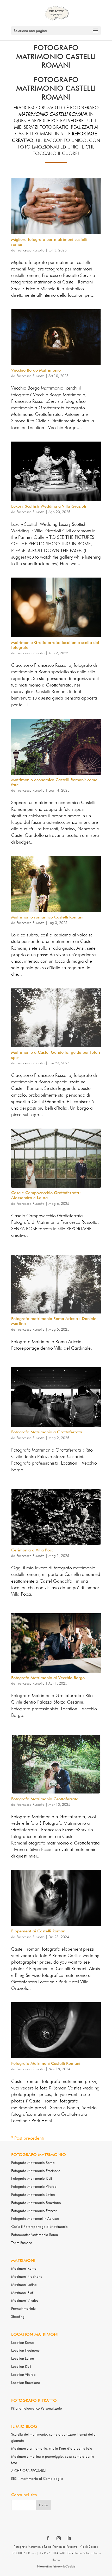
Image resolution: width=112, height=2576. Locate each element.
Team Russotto (22, 2243)
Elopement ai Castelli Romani (39, 1931)
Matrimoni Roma (24, 2268)
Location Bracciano (26, 2383)
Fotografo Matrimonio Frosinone (36, 2171)
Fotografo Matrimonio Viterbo (34, 2186)
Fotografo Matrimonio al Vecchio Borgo (48, 1678)
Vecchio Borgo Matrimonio (36, 370)
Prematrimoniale (23, 2308)
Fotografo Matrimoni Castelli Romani (46, 2063)
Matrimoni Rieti (22, 2293)
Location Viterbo (23, 2374)
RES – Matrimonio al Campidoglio (37, 2478)
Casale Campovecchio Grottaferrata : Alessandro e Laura (46, 1195)
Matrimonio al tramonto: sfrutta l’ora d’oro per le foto (52, 2448)
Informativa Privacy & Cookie (56, 2566)
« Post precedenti (27, 2138)
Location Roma (23, 2342)
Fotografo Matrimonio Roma (33, 2163)
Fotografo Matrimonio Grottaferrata (45, 1799)
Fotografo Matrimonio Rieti (32, 2178)
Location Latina (23, 2358)
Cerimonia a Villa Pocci (33, 1550)
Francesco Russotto (30, 250)
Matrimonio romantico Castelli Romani (47, 917)
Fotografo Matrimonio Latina (33, 2195)
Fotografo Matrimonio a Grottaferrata (47, 1432)
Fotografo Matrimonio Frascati (34, 2211)
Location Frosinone (25, 2350)
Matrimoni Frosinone (27, 2276)
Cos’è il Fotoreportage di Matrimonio (39, 2227)
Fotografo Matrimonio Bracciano (36, 2203)
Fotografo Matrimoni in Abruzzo (35, 2218)
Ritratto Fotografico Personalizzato (37, 2408)
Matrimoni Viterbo (25, 2300)
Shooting (18, 2316)
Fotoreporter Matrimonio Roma (35, 2235)
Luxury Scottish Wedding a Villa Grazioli (49, 506)
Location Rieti (21, 2366)
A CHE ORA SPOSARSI (28, 2471)
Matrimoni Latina (24, 2284)
